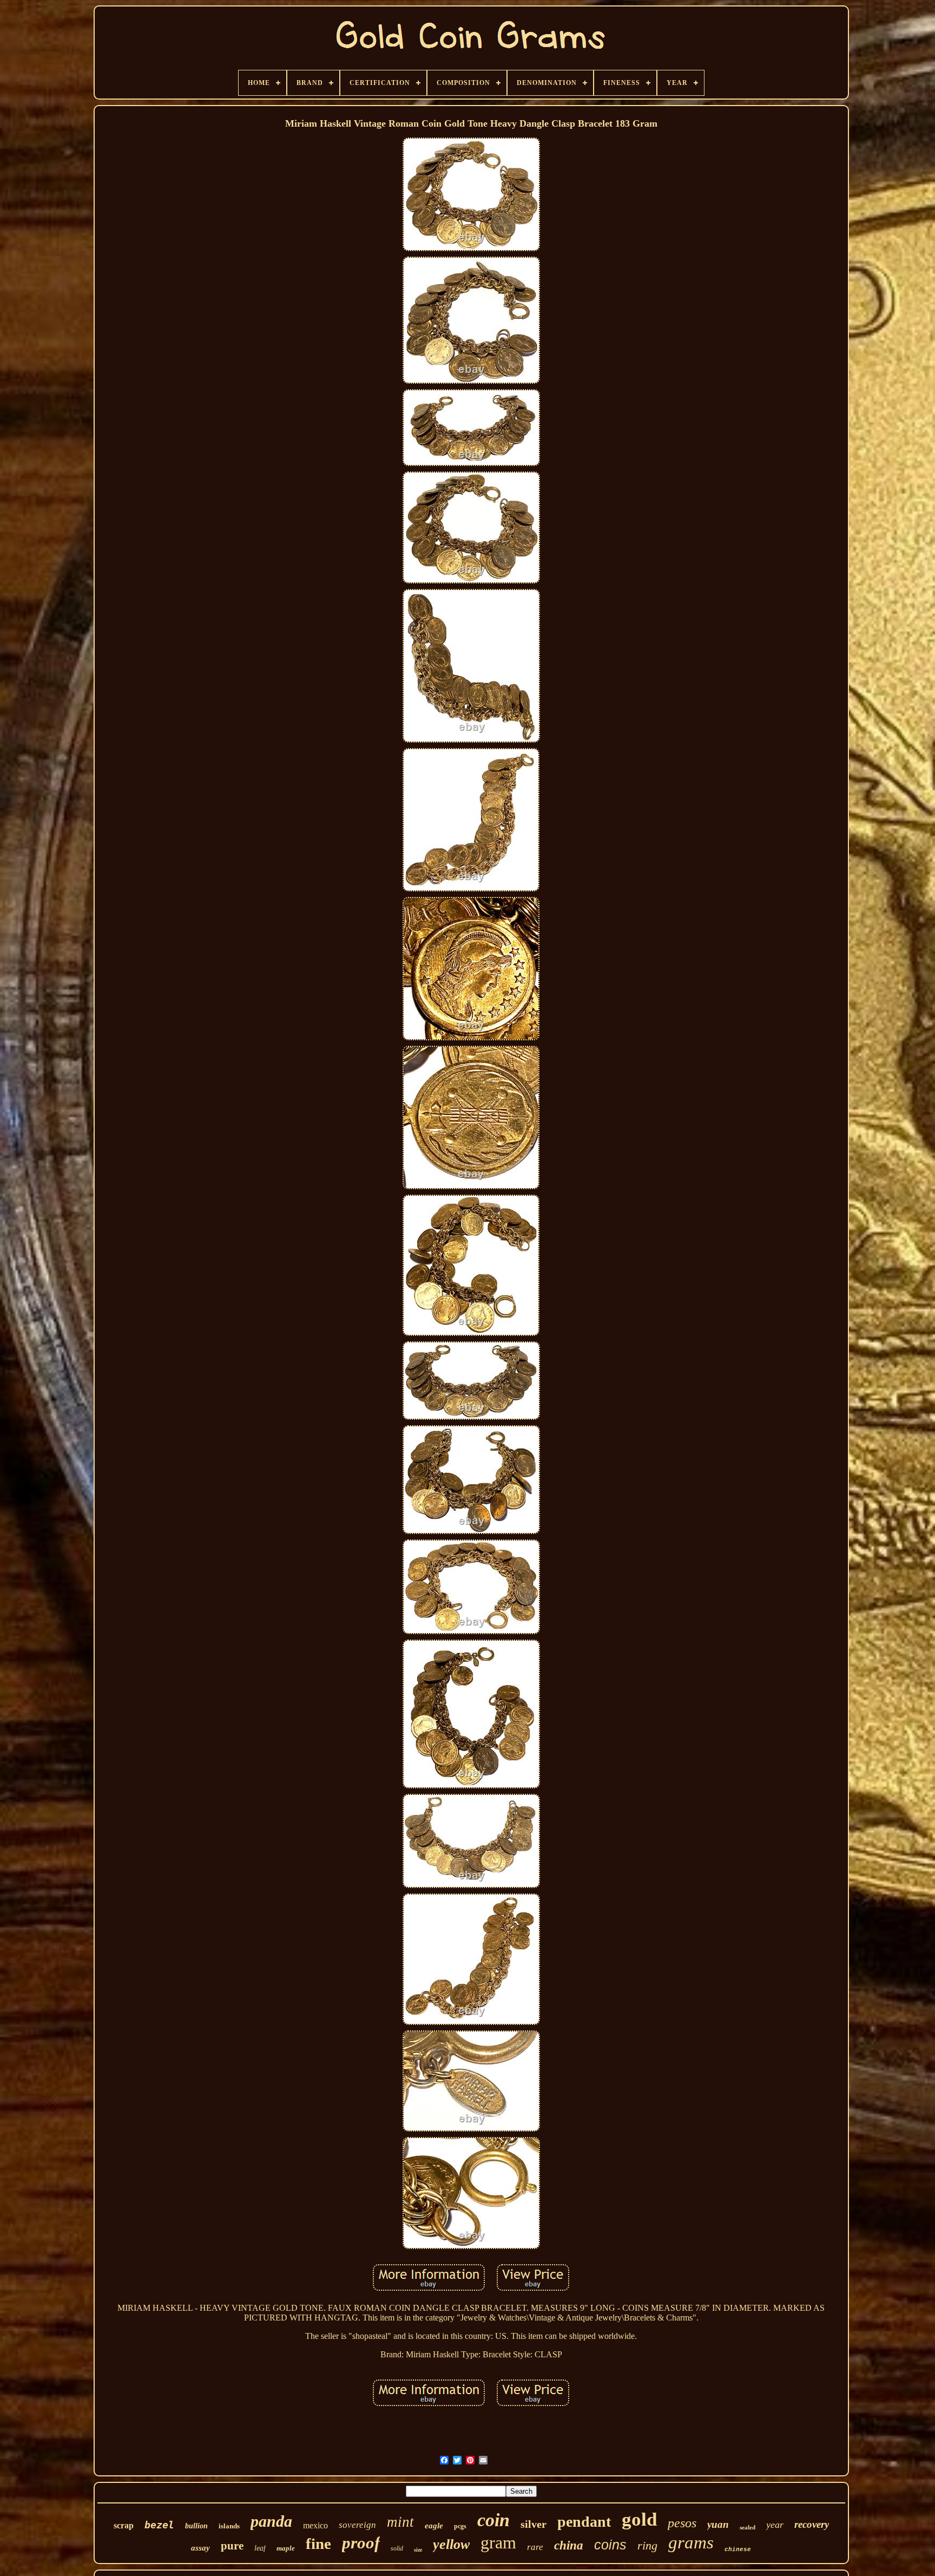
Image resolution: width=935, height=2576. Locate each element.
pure (232, 2546)
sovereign (357, 2525)
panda (271, 2521)
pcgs (460, 2526)
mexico (315, 2525)
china (569, 2545)
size (418, 2550)
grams (691, 2542)
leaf (260, 2548)
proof (361, 2543)
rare (535, 2547)
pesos (682, 2523)
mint (400, 2522)
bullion (196, 2526)
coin (493, 2520)
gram (498, 2542)
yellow (451, 2544)
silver (534, 2524)
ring (647, 2545)
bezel (159, 2525)
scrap (124, 2525)
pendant (584, 2522)
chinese (738, 2549)
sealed (748, 2527)
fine (318, 2544)
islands (229, 2526)
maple (286, 2548)
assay (200, 2548)
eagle (434, 2526)
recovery (812, 2524)
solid (397, 2548)
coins (610, 2545)
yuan (718, 2524)
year (775, 2525)
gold (639, 2519)
